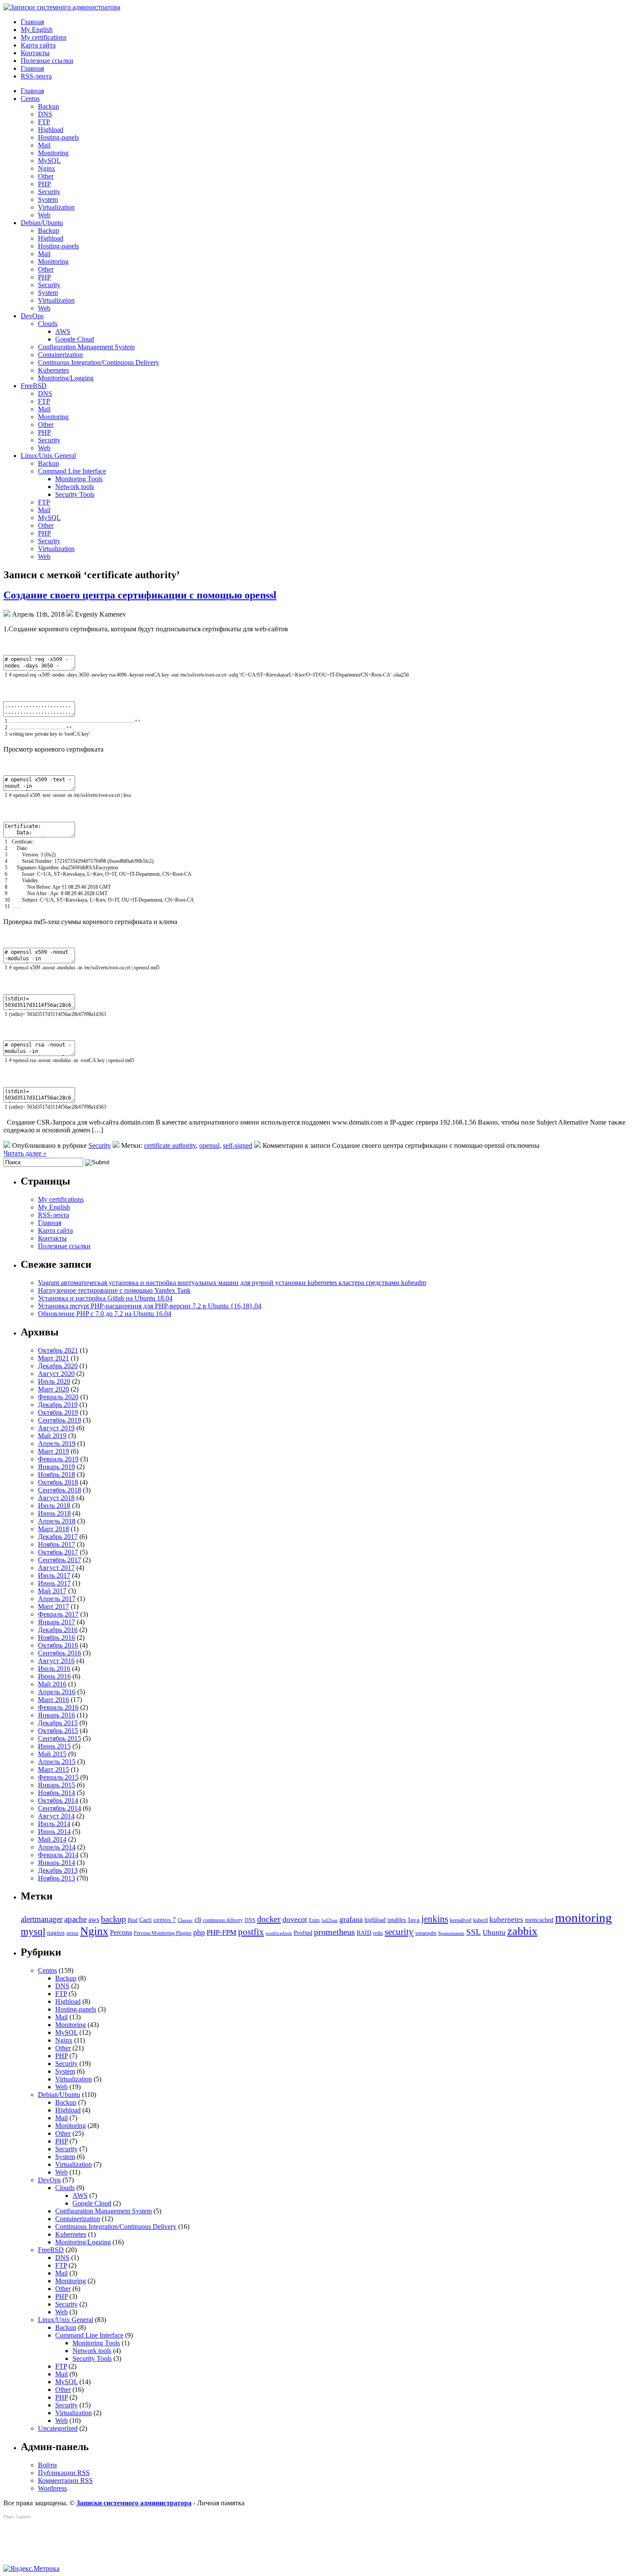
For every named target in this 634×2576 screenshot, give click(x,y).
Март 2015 (53, 1769)
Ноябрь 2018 (56, 1474)
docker (269, 1919)
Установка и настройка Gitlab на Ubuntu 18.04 (105, 1298)
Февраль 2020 (58, 1397)
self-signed (238, 1145)
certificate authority (170, 1145)
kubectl (480, 1920)
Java (414, 1920)
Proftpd (303, 1933)
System (48, 199)
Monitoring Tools (79, 479)
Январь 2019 (56, 1467)
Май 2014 (52, 1839)
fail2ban (330, 1920)
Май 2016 (52, 1684)
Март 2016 (53, 1700)
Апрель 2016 (57, 1692)
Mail (44, 145)
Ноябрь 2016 (56, 1637)
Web (44, 215)
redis (378, 1933)
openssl (209, 1145)
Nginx (47, 168)
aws (94, 1919)
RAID (364, 1933)
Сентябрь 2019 (60, 1420)
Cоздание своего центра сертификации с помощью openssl (140, 595)
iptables (397, 1920)
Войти (47, 2465)
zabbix (522, 1931)
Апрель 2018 (57, 1521)
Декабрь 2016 (58, 1630)
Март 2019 (53, 1451)
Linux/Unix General (48, 456)
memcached (539, 1920)
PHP (44, 184)
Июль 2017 (54, 1575)
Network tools (75, 487)
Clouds (48, 324)
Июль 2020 (54, 1381)
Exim (314, 1920)
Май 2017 (52, 1591)
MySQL (49, 161)
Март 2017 (53, 1606)
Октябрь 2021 (58, 1350)
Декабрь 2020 (58, 1366)
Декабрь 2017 (58, 1537)
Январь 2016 (56, 1715)
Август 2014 (56, 1816)
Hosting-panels (58, 137)
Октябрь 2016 (58, 1645)
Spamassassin (451, 1933)
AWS (63, 331)
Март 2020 (53, 1389)
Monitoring (53, 153)
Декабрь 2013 (58, 1870)
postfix (251, 1932)
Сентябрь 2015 (60, 1738)
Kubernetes (53, 370)
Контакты (35, 53)
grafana (351, 1919)
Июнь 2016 (54, 1676)
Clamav (185, 1920)
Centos (30, 99)
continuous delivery (223, 1920)
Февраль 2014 (58, 1855)
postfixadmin (279, 1933)
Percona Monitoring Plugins (163, 1933)
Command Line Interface (72, 471)
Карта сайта (38, 45)
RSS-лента (36, 76)
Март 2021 (53, 1358)
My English (37, 30)
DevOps (32, 316)
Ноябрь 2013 (56, 1878)
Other (46, 176)
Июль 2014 (54, 1824)
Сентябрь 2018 (60, 1490)
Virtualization (56, 207)
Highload (51, 130)
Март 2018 (53, 1529)
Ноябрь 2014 (56, 1793)
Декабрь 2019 (58, 1405)
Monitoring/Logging (66, 378)
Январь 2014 (56, 1863)
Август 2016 (56, 1661)
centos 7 (165, 1920)
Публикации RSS (64, 2473)
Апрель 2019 (57, 1443)
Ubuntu (494, 1932)
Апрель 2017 (57, 1599)
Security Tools (75, 494)
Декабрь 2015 (58, 1723)
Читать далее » (25, 1153)
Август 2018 (56, 1498)
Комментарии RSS (65, 2480)
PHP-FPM (221, 1932)
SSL (474, 1932)
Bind (133, 1920)
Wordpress (52, 2488)
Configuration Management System (86, 347)
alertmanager (42, 1919)
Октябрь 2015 (58, 1731)
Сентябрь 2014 (60, 1808)
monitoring (584, 1918)
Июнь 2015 (54, 1746)
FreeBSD (34, 386)
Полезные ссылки (47, 61)
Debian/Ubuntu (42, 223)
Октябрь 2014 (58, 1800)
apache (75, 1919)
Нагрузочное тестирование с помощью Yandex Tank (114, 1290)
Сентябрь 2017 (60, 1560)
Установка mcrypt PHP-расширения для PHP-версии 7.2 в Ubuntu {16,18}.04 (150, 1306)
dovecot (295, 1919)
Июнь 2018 (54, 1513)
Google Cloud (75, 339)
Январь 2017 (56, 1622)
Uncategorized (58, 2428)
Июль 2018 (54, 1506)
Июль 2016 (54, 1669)
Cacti (146, 1920)
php (199, 1932)
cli (198, 1919)
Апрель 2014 (57, 1847)
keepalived (461, 1920)
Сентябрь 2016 (60, 1653)
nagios (56, 1933)
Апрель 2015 (57, 1762)
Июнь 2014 (54, 1832)
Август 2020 (56, 1374)
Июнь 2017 (54, 1583)
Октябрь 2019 (58, 1412)
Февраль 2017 (58, 1614)
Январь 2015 (56, 1785)
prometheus (334, 1932)
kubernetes (506, 1919)
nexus (72, 1933)
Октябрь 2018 (58, 1482)
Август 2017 (56, 1568)
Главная (32, 22)
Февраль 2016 (58, 1707)
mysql (33, 1931)
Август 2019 (56, 1428)
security (399, 1932)
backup (113, 1919)
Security (49, 192)
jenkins (435, 1919)
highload (375, 1920)
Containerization (60, 355)
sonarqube (426, 1933)
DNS (45, 114)
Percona (121, 1932)
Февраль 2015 (58, 1777)
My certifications (44, 37)
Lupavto (24, 2517)
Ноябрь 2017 (56, 1544)
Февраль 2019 (58, 1459)
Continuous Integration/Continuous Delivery (99, 362)
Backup (49, 106)
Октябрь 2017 (58, 1552)
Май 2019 (52, 1436)
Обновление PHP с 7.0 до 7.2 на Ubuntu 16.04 (105, 1314)
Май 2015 (52, 1754)
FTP (44, 122)
